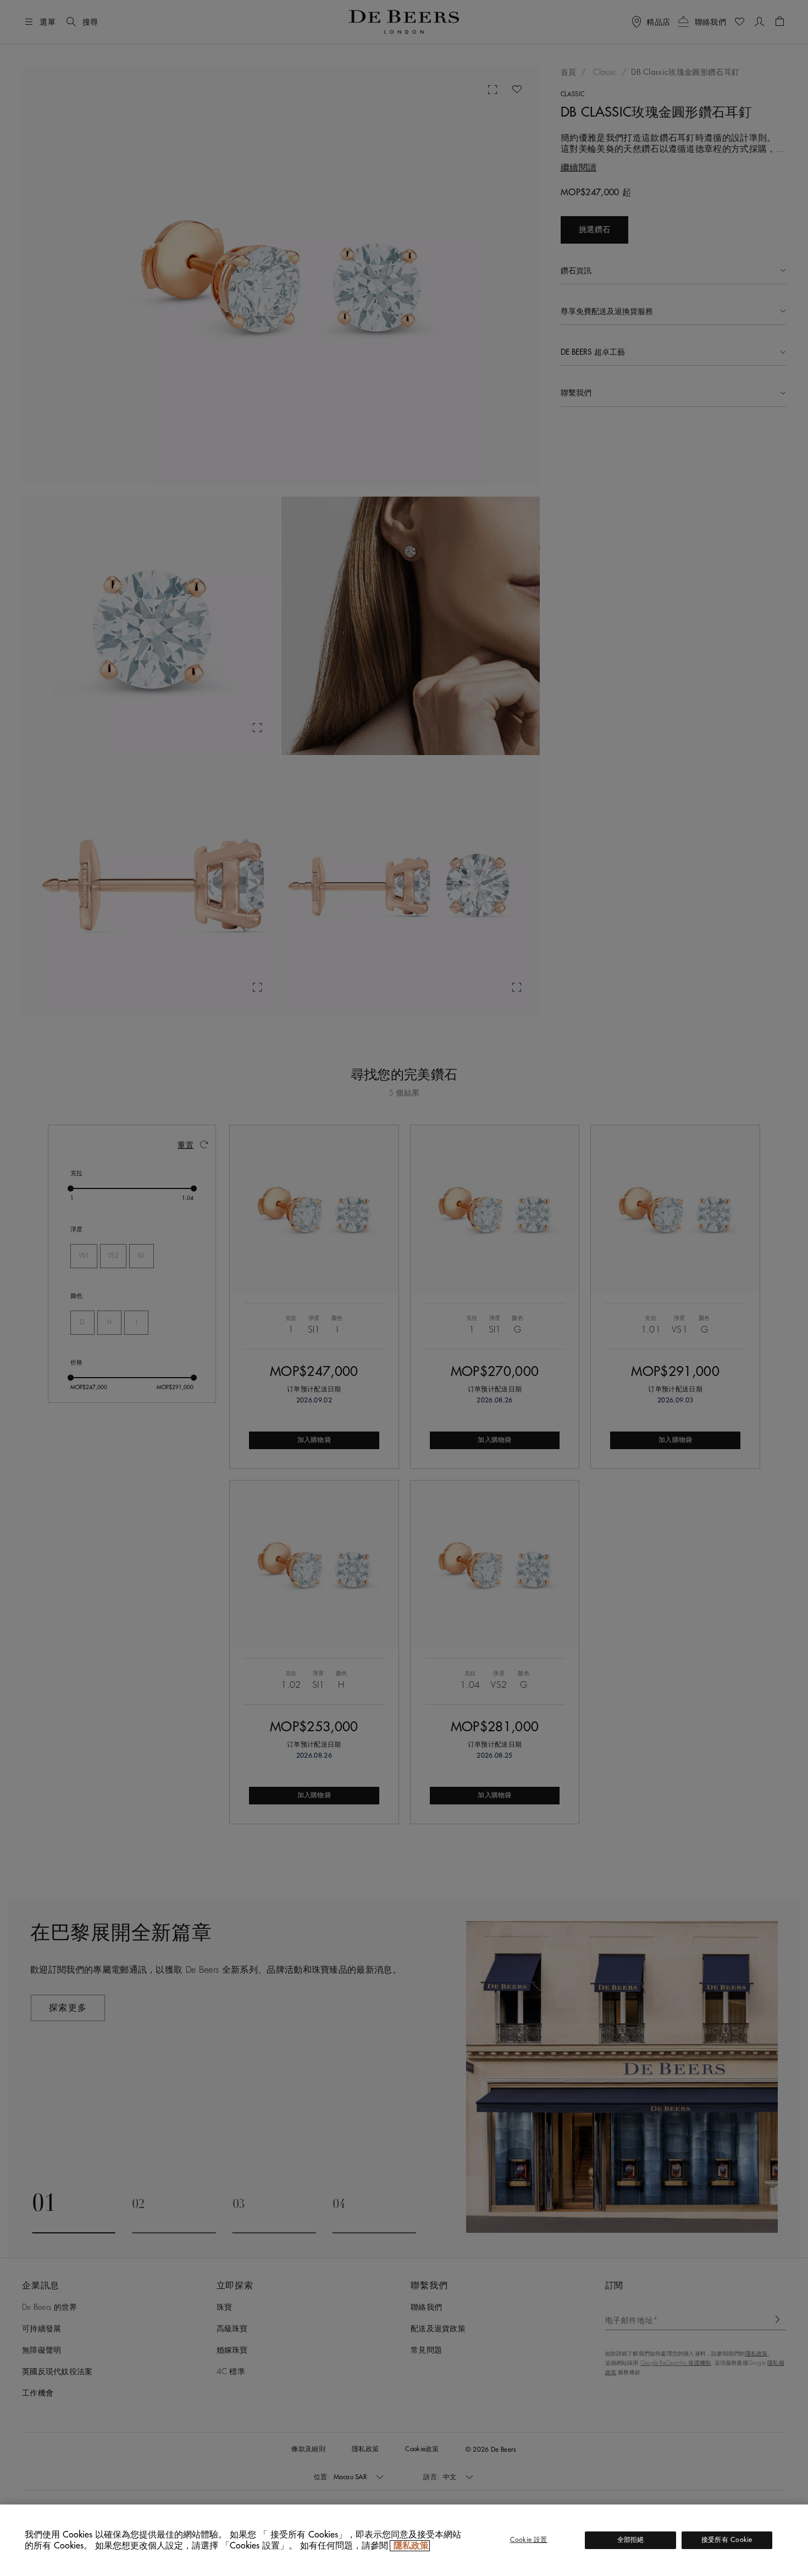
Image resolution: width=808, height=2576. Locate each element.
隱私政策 (410, 2546)
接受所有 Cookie (727, 2540)
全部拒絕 (631, 2540)
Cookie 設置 (529, 2540)
